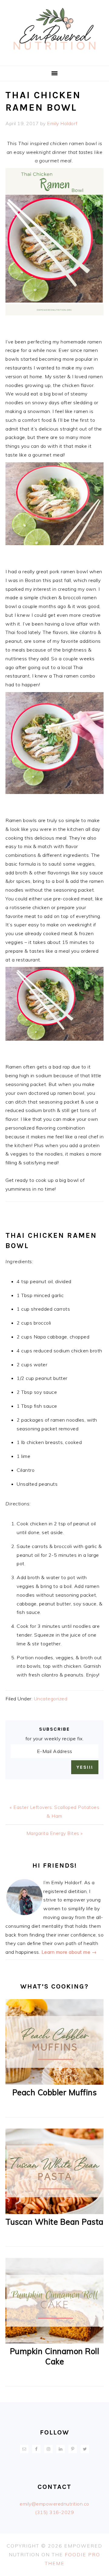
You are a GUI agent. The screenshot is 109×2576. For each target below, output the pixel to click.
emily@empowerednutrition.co (54, 2504)
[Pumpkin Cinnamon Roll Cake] (54, 2342)
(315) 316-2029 (54, 2512)
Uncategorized (51, 1699)
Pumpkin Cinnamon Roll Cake (55, 2356)
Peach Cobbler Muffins (55, 2092)
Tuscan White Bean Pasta (54, 2222)
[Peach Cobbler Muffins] (54, 2083)
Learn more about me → (69, 1952)
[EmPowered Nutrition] (54, 58)
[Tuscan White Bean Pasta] (54, 2212)
